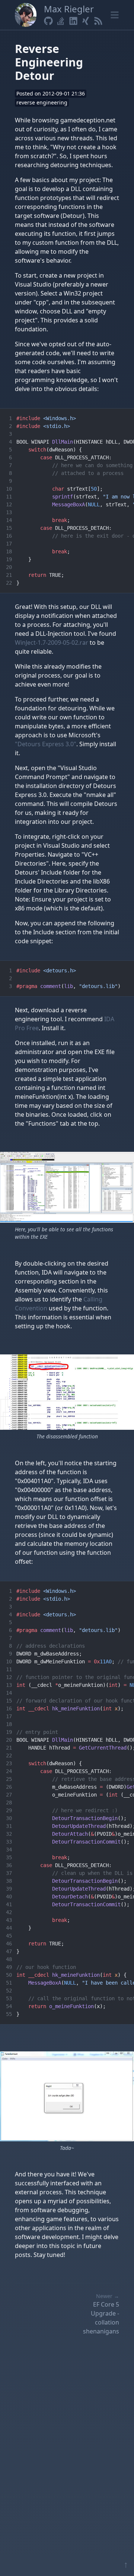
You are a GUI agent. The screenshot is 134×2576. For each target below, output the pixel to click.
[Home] (26, 15)
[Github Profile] (48, 21)
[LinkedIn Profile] (73, 21)
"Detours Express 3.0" (46, 744)
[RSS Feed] (98, 21)
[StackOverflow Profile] (61, 21)
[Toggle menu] (115, 15)
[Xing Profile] (86, 21)
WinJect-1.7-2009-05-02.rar (52, 643)
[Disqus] (67, 2453)
